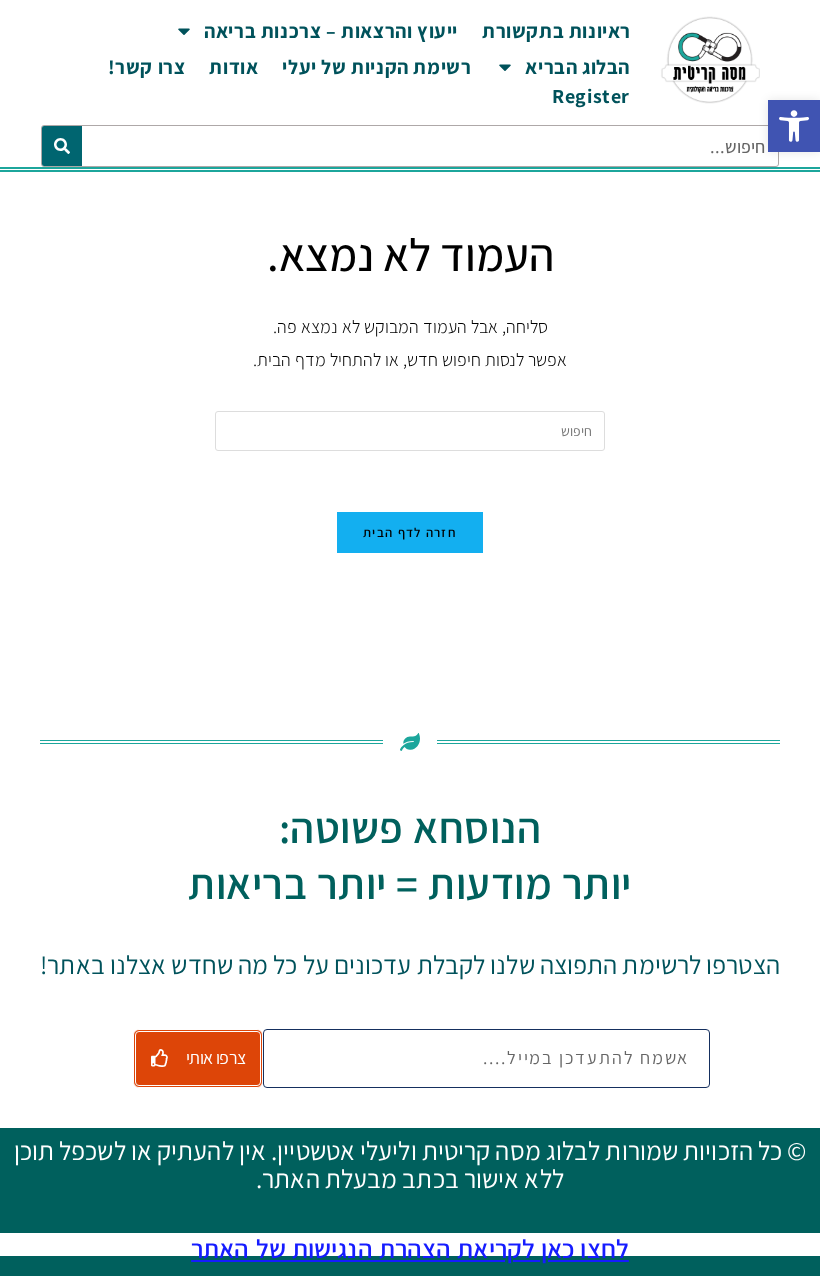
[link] (794, 126)
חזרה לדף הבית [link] (410, 532)
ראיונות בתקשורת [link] (556, 31)
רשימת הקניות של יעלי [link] (376, 67)
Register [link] (591, 96)
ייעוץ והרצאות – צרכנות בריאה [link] (331, 31)
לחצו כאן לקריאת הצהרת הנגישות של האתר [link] (410, 1248)
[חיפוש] (62, 146)
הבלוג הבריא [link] (577, 67)
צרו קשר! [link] (147, 67)
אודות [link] (233, 67)
